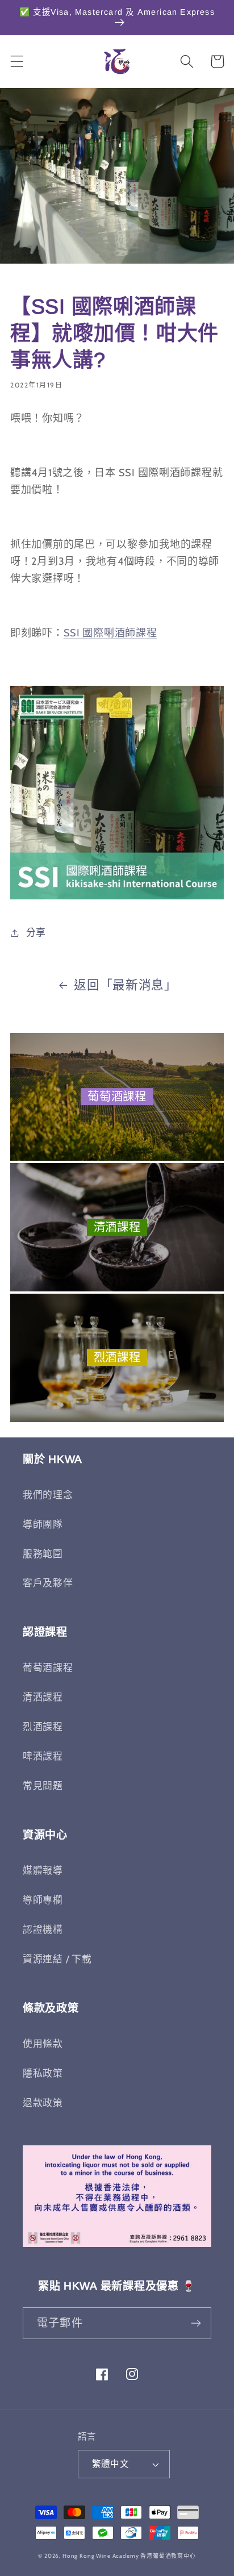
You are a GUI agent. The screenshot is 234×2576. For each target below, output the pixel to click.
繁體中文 (111, 2464)
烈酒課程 (117, 1358)
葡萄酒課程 (117, 1097)
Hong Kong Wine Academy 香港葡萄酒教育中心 (129, 2556)
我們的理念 (48, 1495)
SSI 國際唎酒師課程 (110, 633)
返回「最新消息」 (126, 985)
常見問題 (43, 1786)
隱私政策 (43, 2073)
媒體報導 (43, 1870)
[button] (17, 62)
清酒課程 (117, 1227)
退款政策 (43, 2103)
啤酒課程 (43, 1756)
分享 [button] (36, 932)
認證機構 (43, 1929)
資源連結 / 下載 (57, 1959)
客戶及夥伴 (48, 1583)
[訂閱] (196, 2323)
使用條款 (43, 2044)
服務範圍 (43, 1554)
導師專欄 (43, 1900)
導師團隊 (43, 1524)
